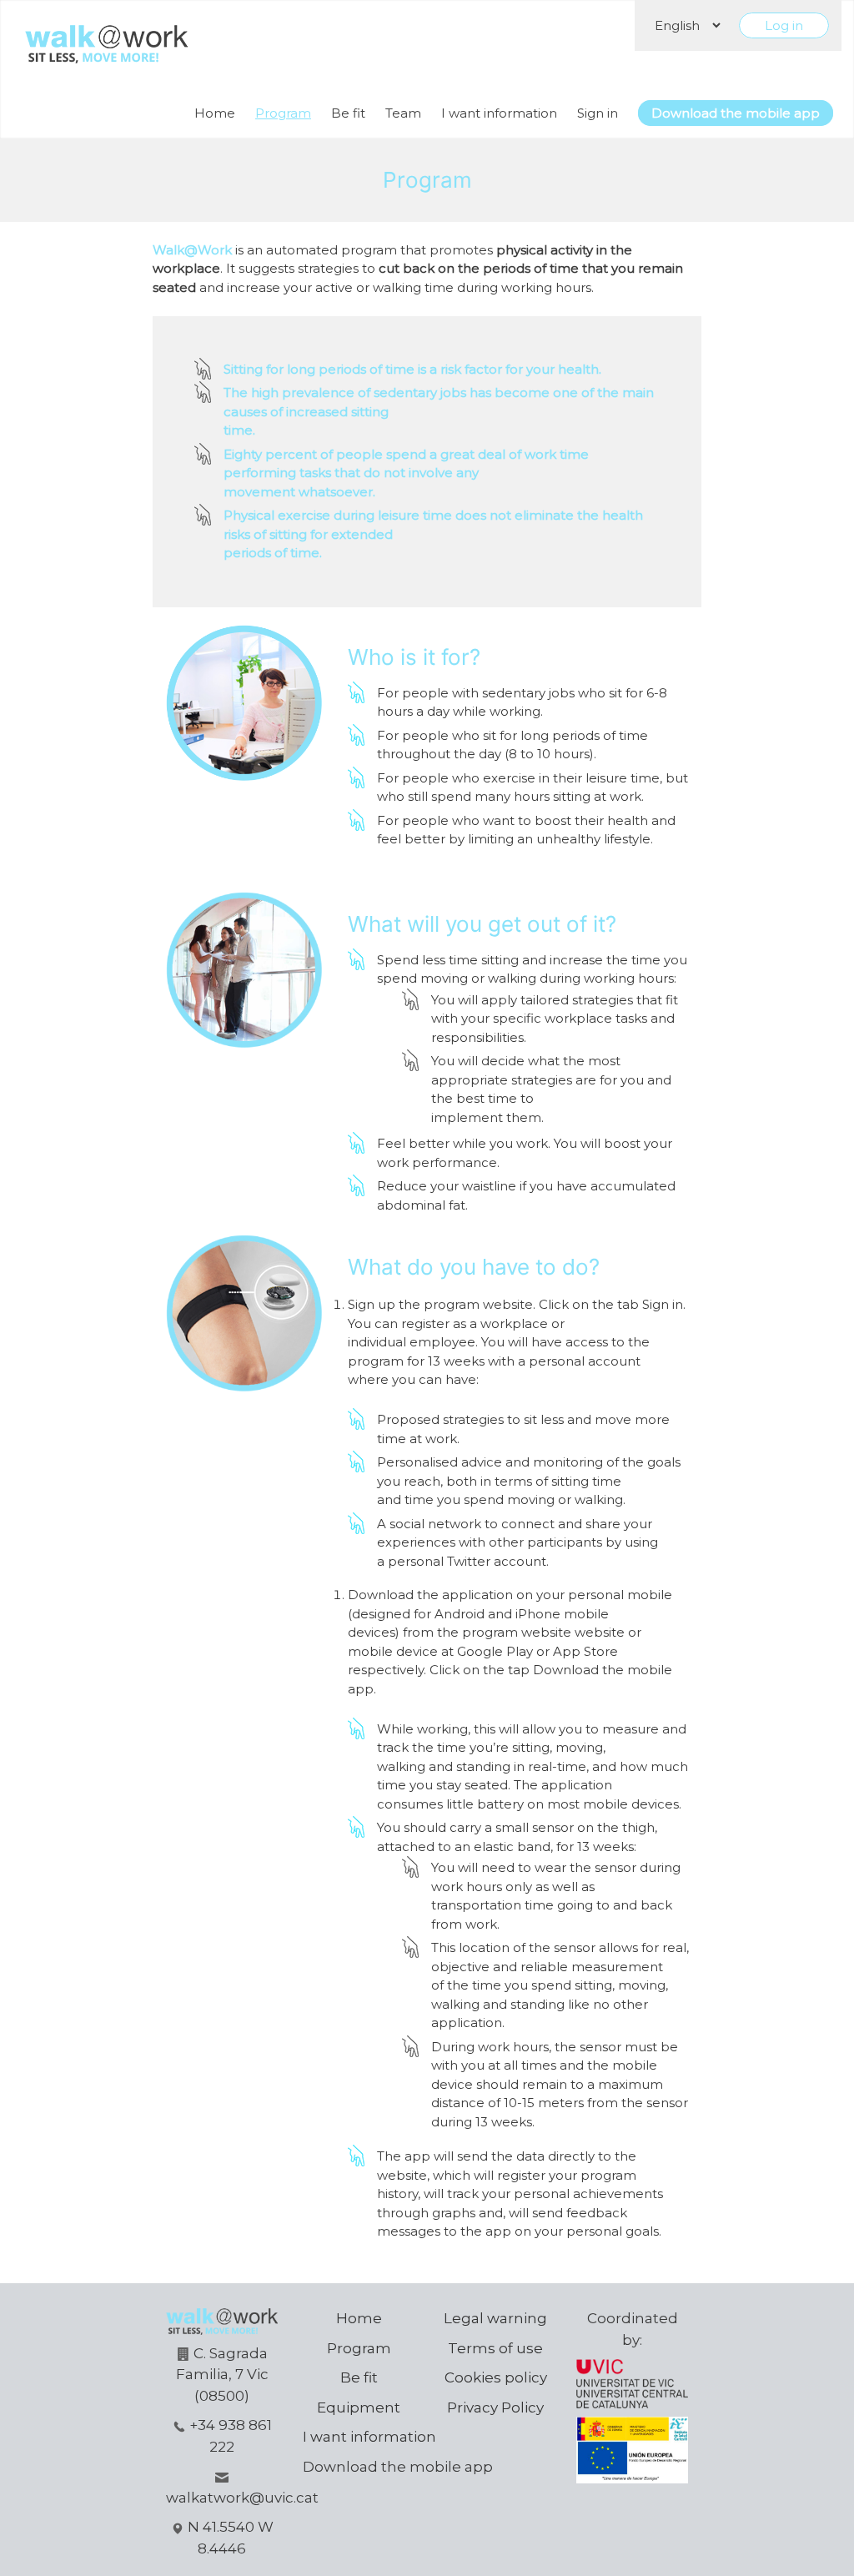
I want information (499, 113)
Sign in (598, 113)
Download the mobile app (736, 113)
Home (215, 113)
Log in (784, 25)
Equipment (359, 2407)
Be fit (348, 113)
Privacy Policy (495, 2407)
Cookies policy (496, 2377)
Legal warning (495, 2318)
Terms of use (495, 2348)
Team (403, 113)
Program (283, 113)
